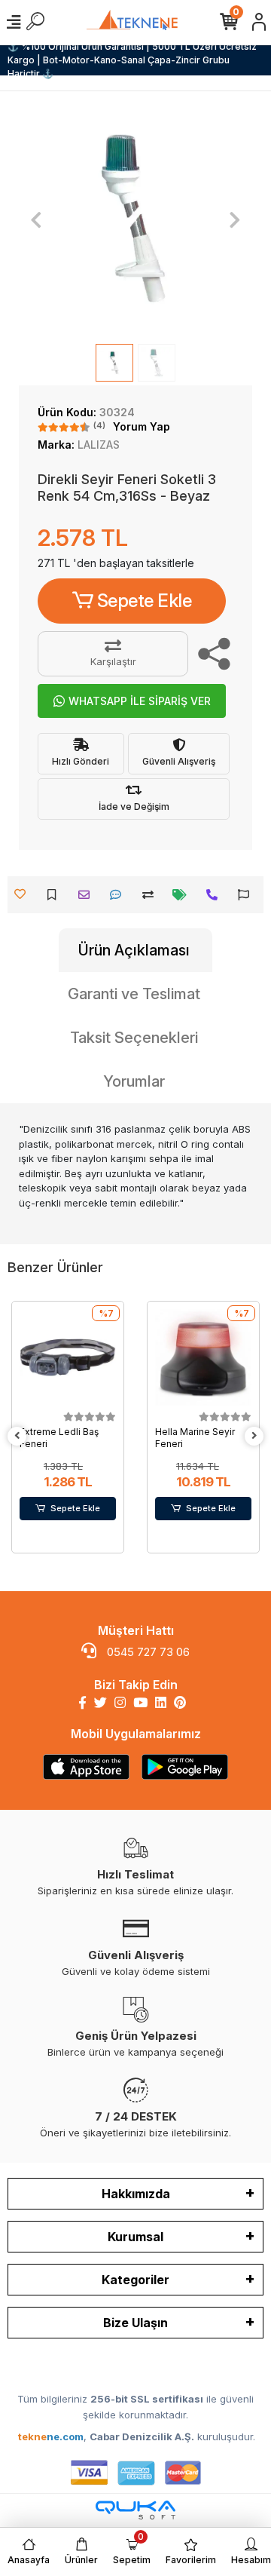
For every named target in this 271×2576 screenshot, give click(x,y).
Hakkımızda (136, 2194)
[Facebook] (82, 1703)
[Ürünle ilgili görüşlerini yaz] (119, 895)
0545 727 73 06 (147, 1652)
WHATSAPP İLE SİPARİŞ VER (140, 701)
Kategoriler (135, 2280)
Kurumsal (135, 2237)
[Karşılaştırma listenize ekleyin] (152, 895)
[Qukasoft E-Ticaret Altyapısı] (135, 2510)
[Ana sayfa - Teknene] (135, 22)
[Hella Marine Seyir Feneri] (203, 1357)
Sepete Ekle (145, 601)
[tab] (135, 950)
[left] (17, 1436)
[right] (254, 1436)
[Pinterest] (180, 1703)
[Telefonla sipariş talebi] (216, 895)
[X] (100, 1703)
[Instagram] (120, 1703)
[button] (37, 219)
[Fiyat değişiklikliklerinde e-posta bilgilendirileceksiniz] (183, 895)
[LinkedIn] (161, 1703)
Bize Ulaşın (135, 2323)
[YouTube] (140, 1703)
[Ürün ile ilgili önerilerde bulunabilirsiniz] (247, 895)
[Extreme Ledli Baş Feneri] (68, 1357)
